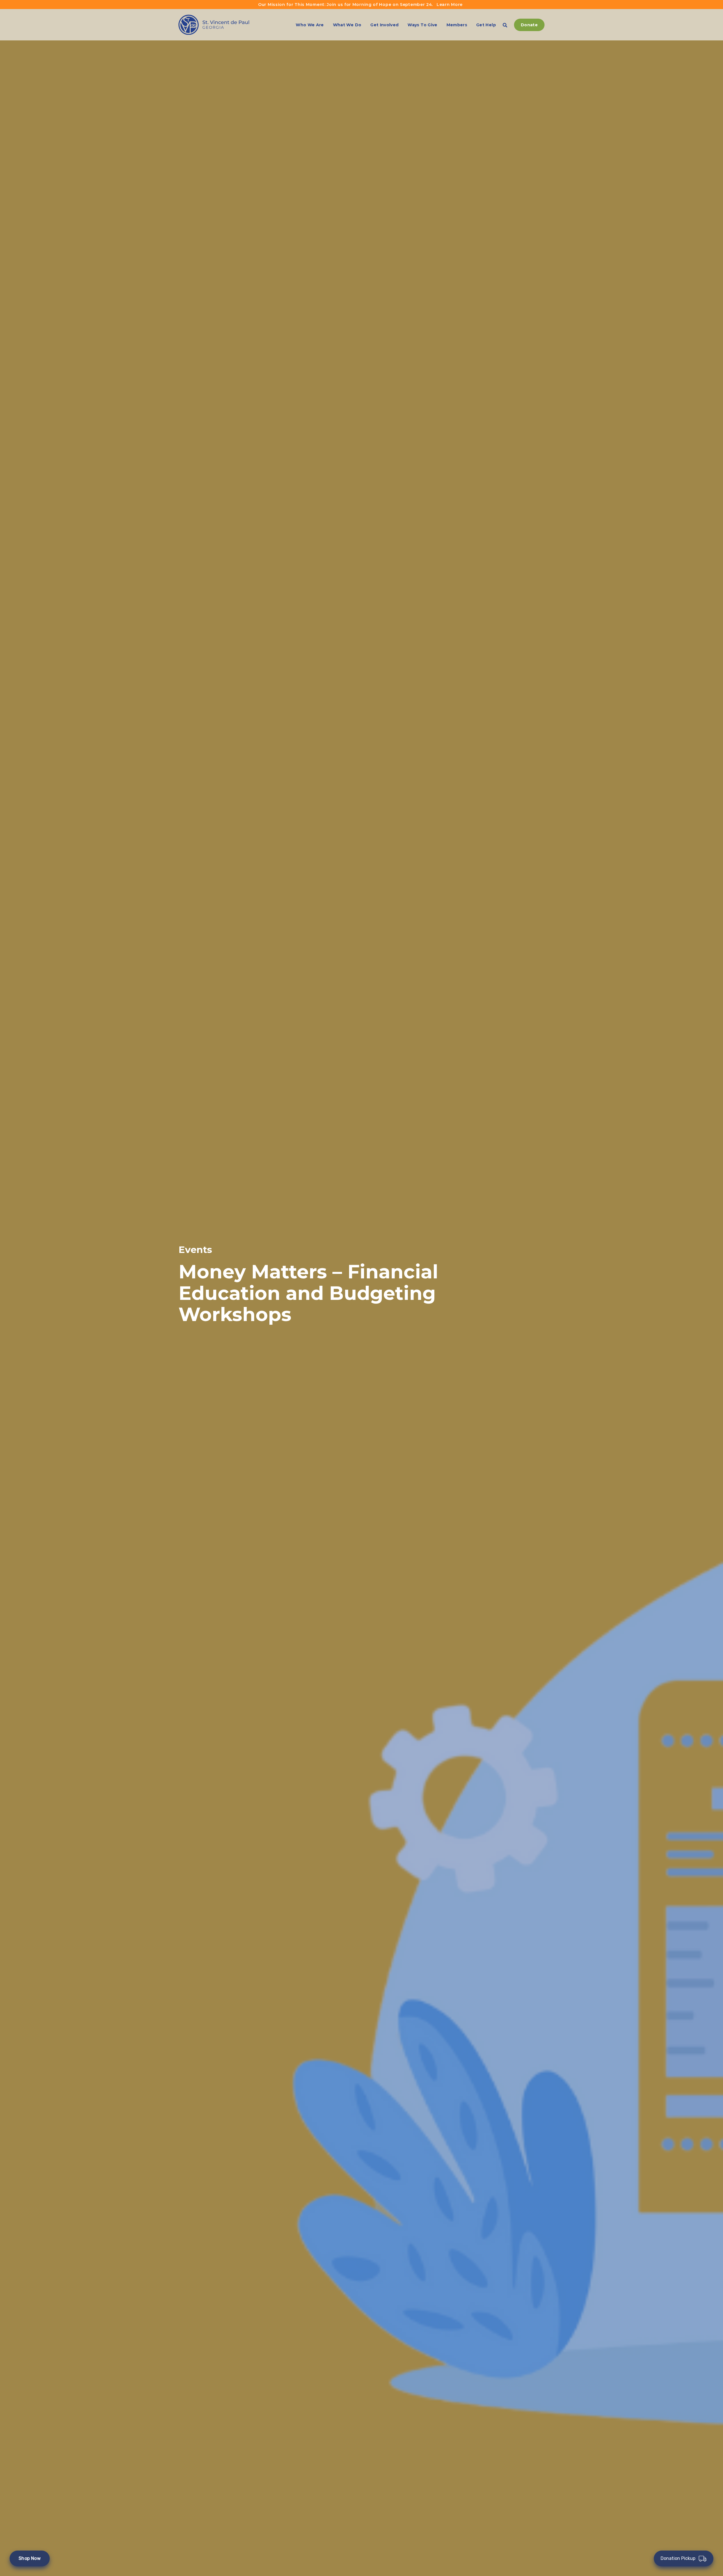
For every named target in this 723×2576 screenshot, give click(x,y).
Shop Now (30, 2558)
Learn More (450, 5)
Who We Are (310, 25)
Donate (529, 25)
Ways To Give (422, 25)
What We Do (347, 25)
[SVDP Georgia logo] (214, 25)
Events (195, 1250)
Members (457, 25)
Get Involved (384, 25)
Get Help (486, 25)
